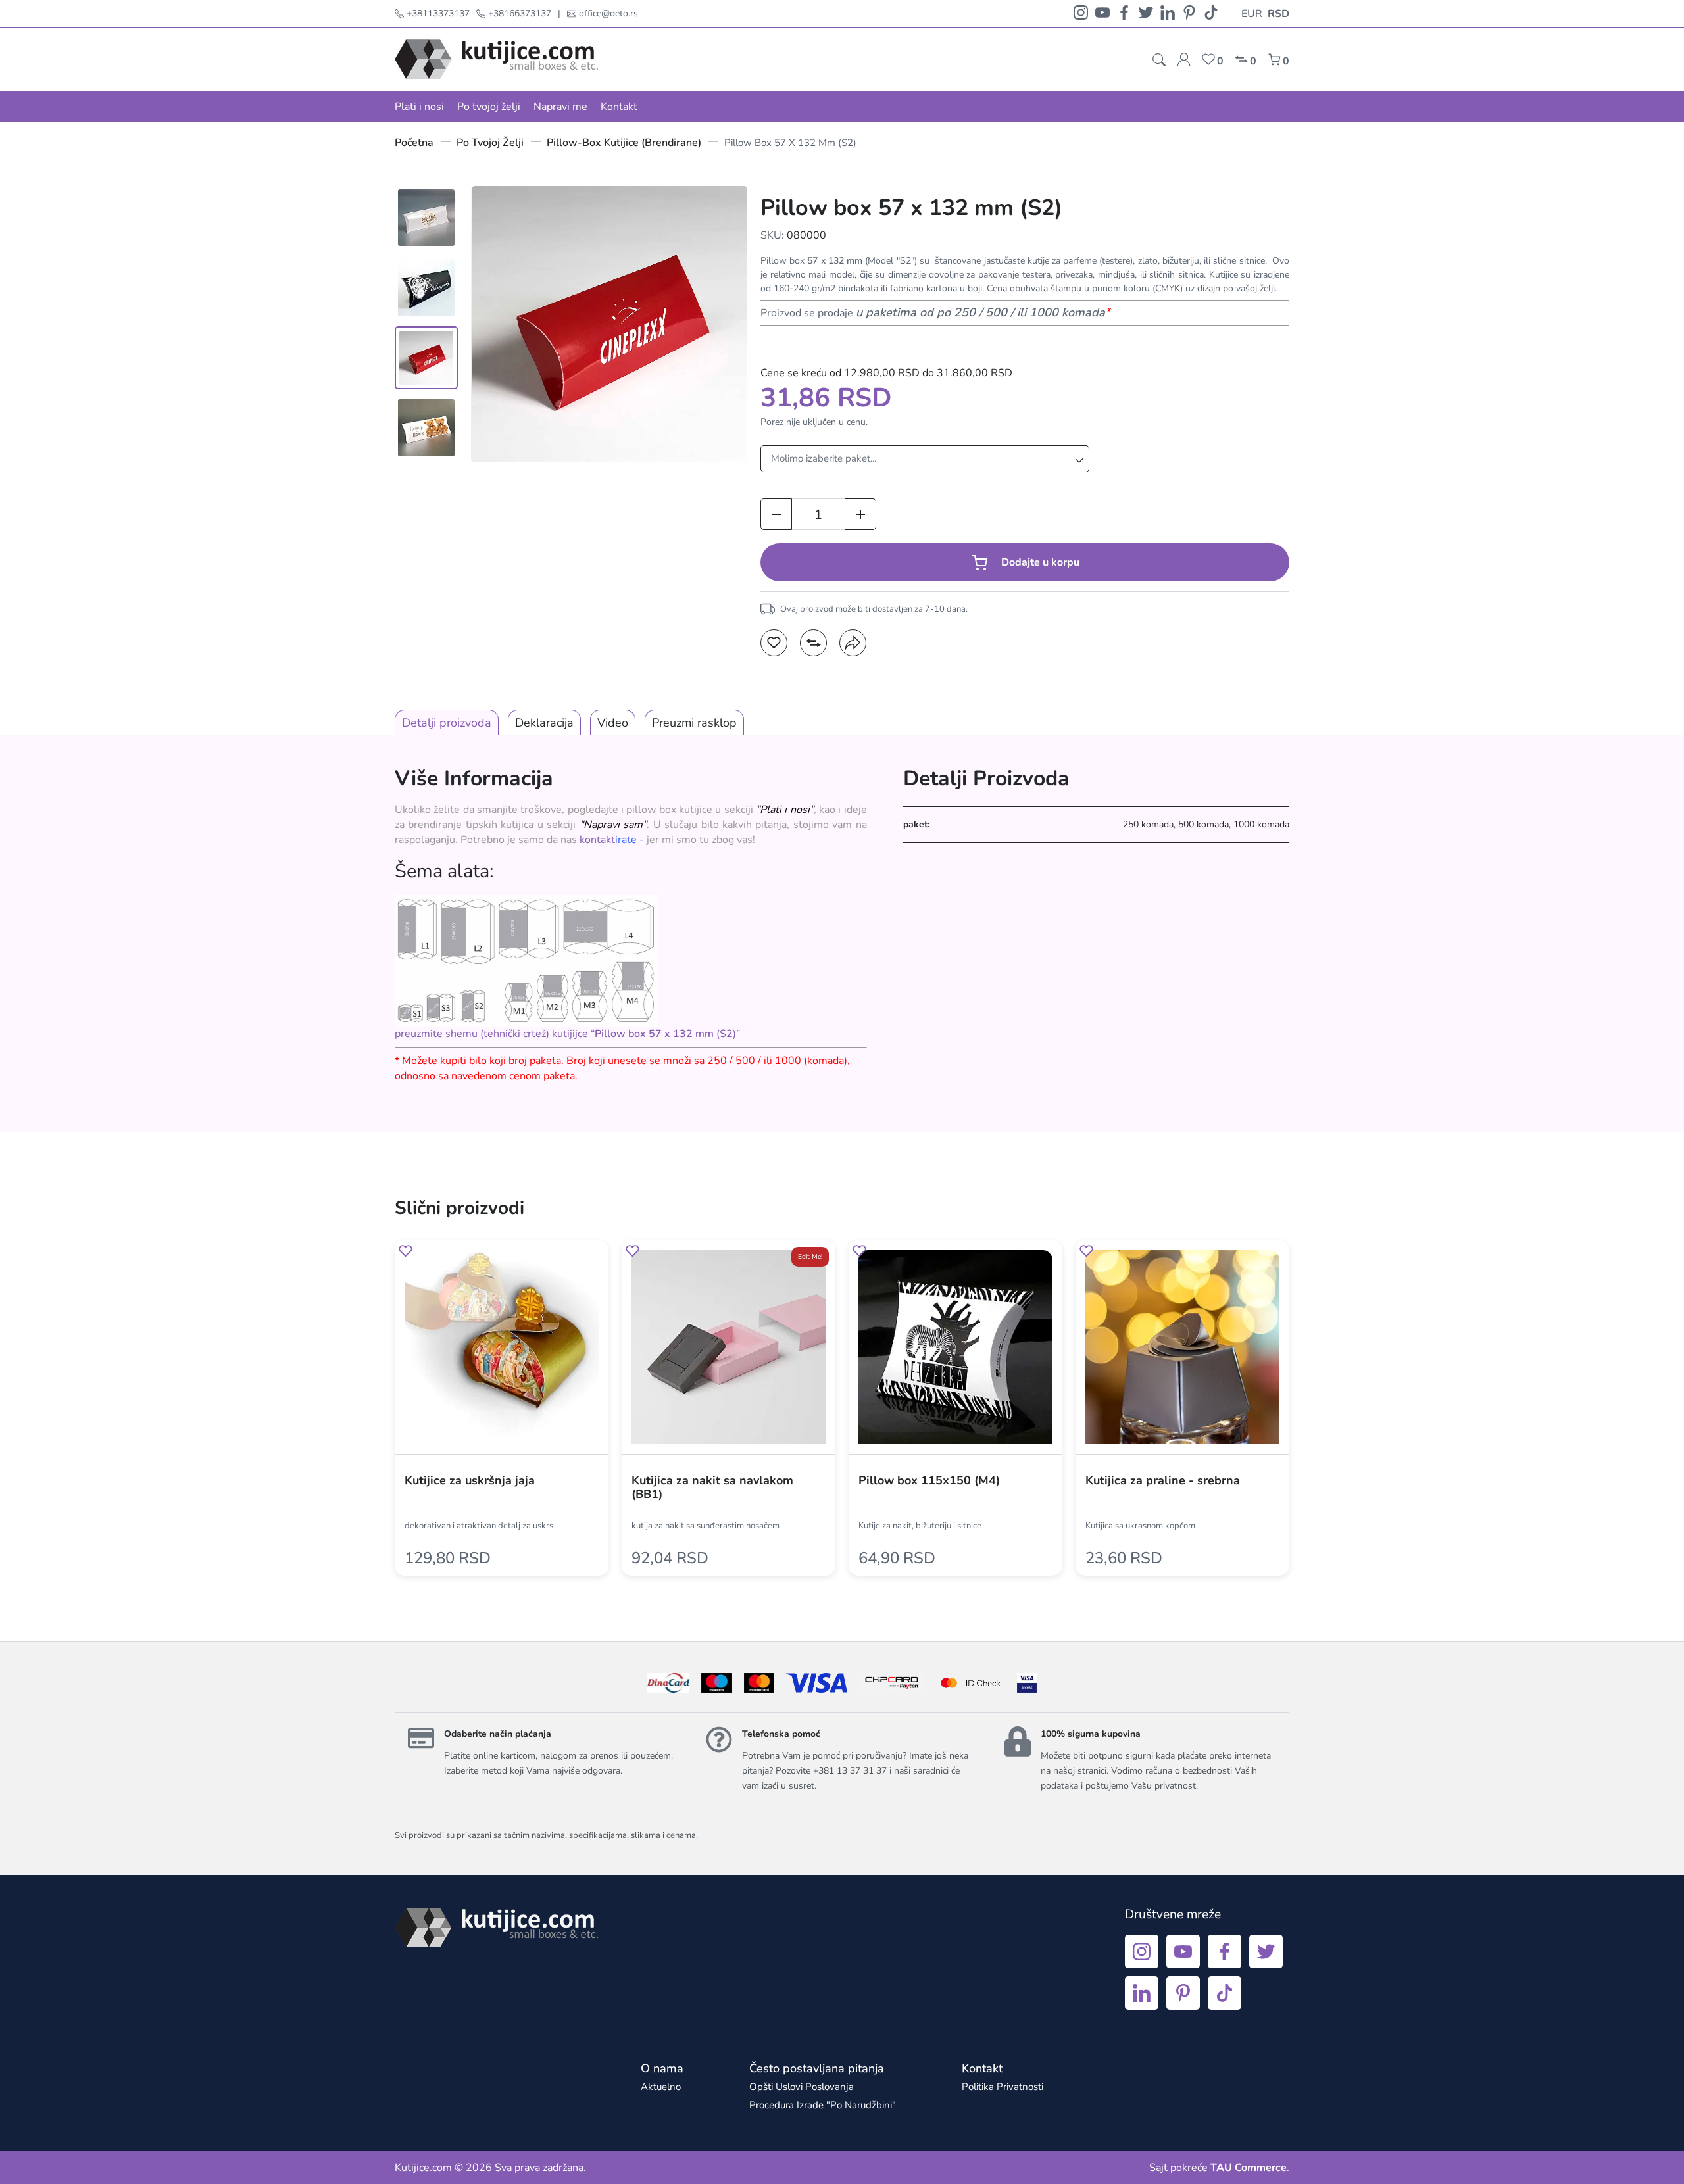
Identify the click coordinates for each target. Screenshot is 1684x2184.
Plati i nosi (419, 107)
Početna (414, 143)
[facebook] (1124, 13)
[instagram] (1081, 13)
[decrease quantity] (776, 514)
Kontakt (619, 107)
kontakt (597, 840)
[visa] (1027, 1683)
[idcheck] (971, 1683)
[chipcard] (892, 1683)
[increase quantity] (860, 514)
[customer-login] (1184, 60)
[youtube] (1102, 13)
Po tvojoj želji (489, 107)
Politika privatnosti (1003, 2087)
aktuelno (661, 2087)
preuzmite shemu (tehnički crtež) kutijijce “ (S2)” (567, 1034)
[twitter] (1146, 13)
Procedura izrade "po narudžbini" (823, 2105)
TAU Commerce (1249, 2168)
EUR (1252, 14)
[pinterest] (1189, 13)
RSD (1278, 14)
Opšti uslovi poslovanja (802, 2087)
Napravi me (560, 107)
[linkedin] (1168, 13)
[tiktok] (1211, 13)
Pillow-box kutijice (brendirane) (624, 143)
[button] (774, 643)
